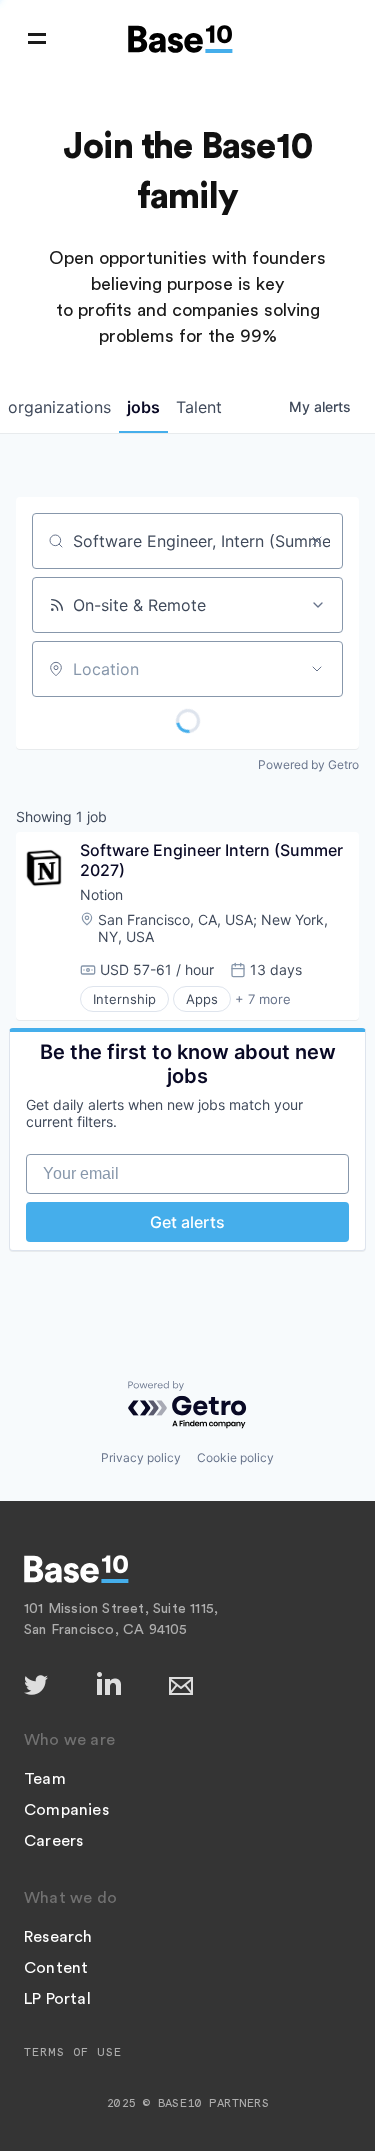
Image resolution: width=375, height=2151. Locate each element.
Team (45, 1779)
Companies (66, 1810)
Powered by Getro (308, 764)
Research (58, 1937)
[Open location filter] (317, 669)
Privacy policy (141, 1457)
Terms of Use (73, 2052)
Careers (53, 1841)
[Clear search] (317, 541)
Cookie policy (235, 1457)
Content (56, 1968)
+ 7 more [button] (263, 999)
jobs (143, 407)
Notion (101, 894)
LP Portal (57, 1999)
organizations (59, 407)
